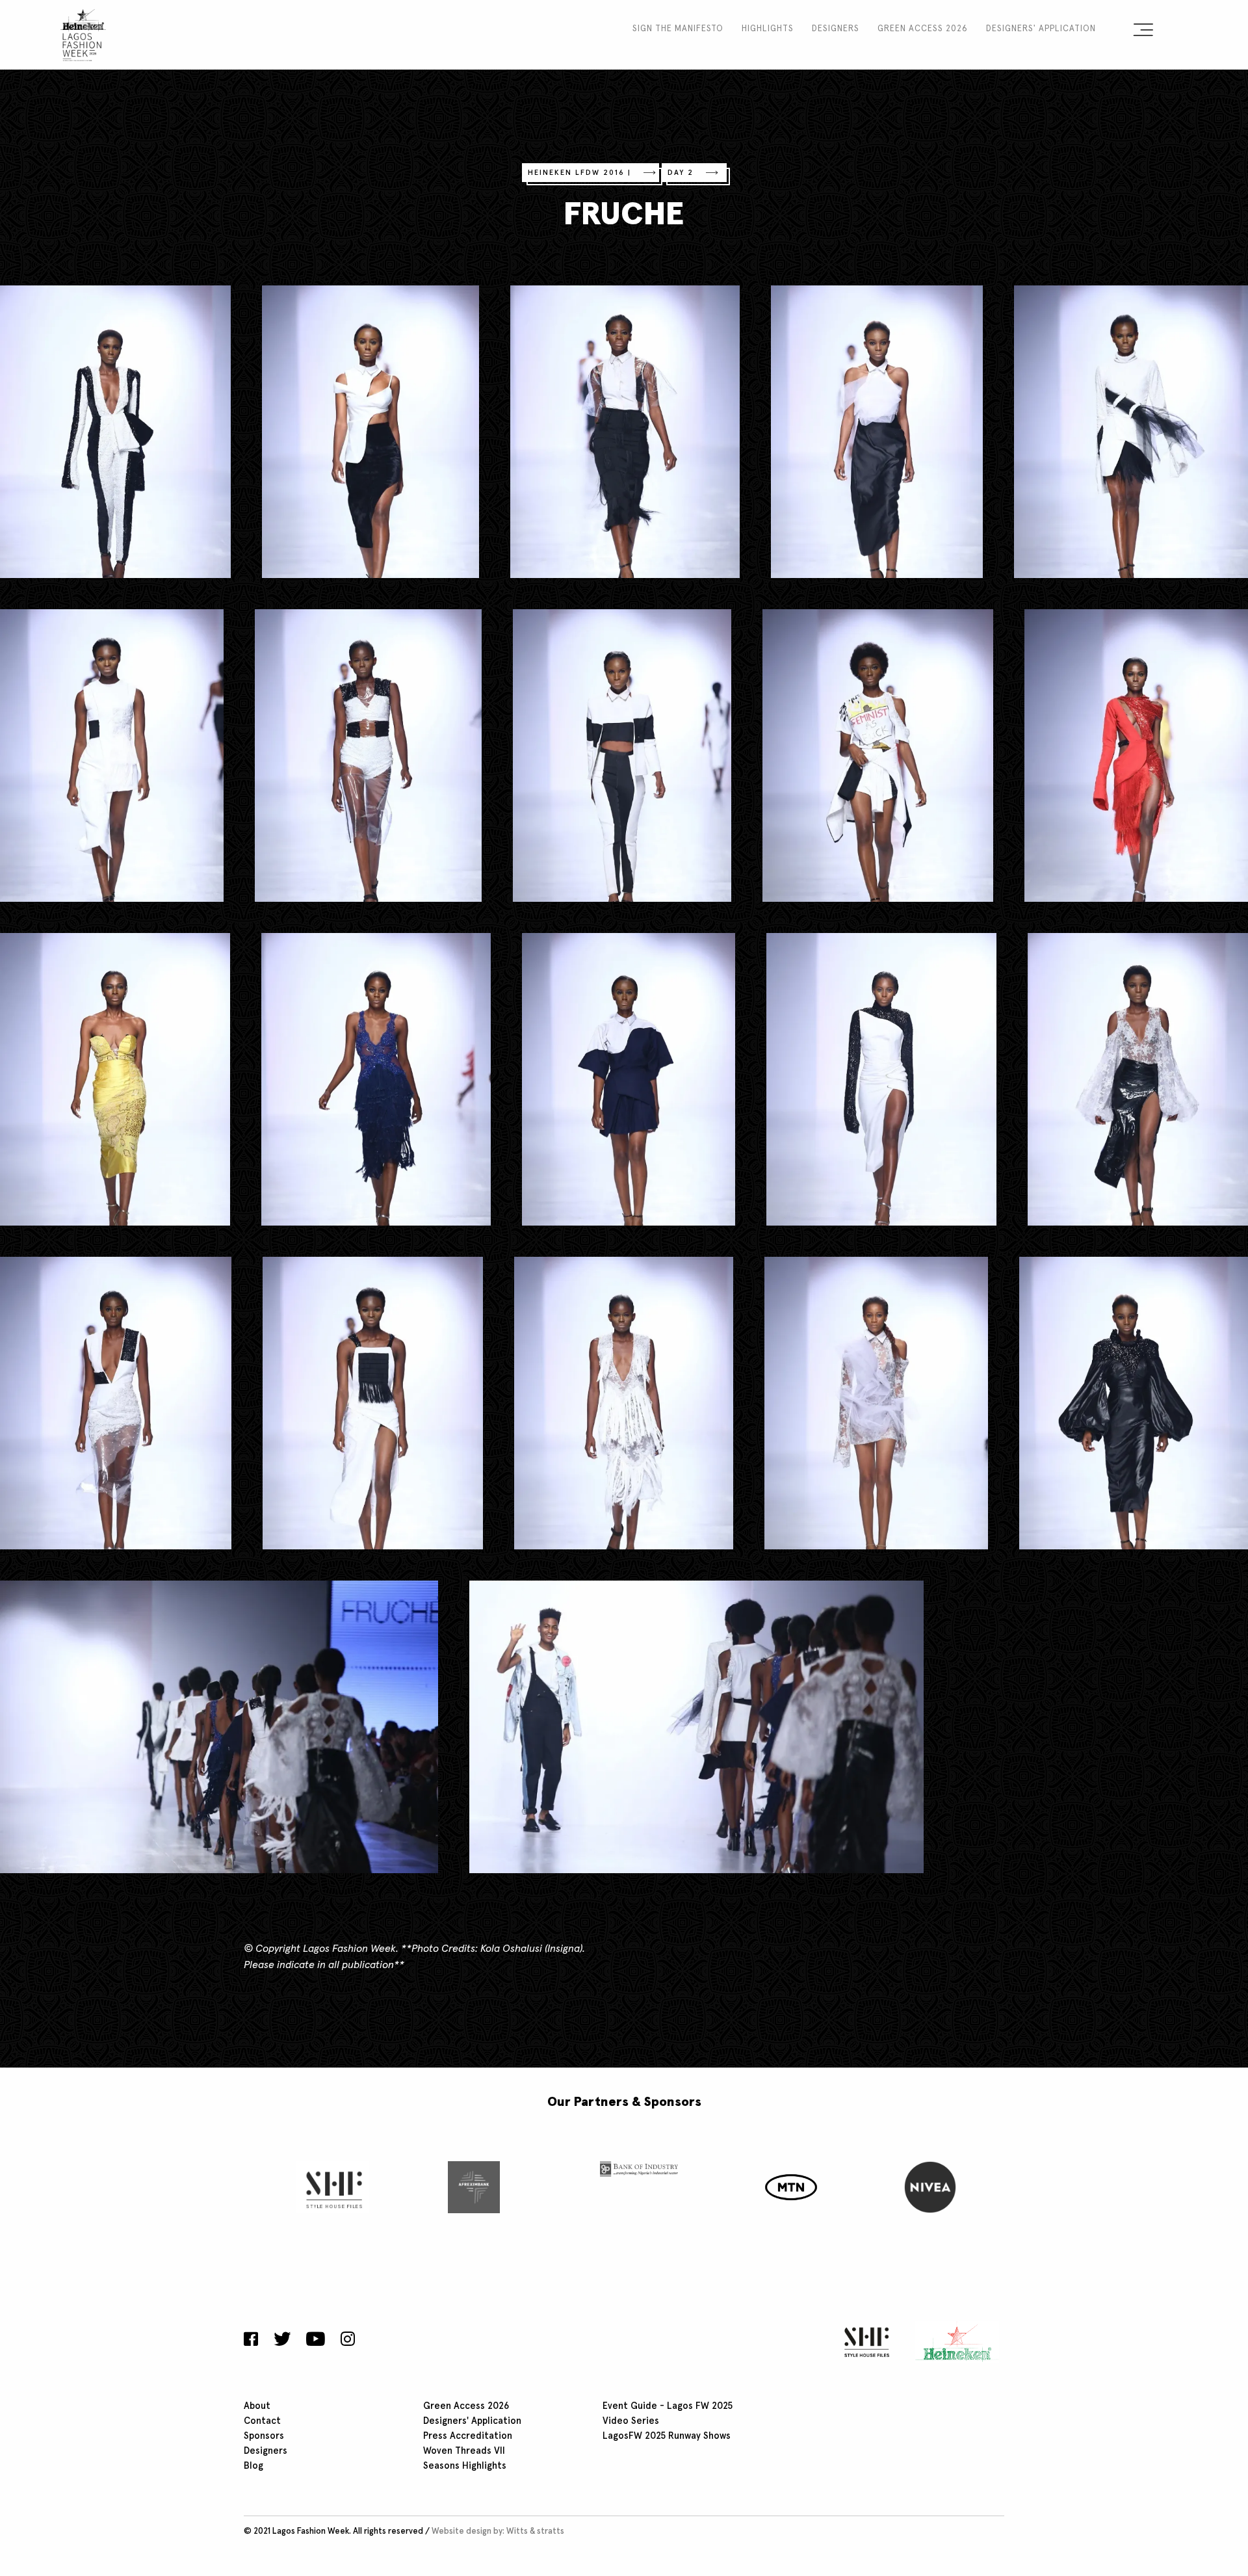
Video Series (631, 2421)
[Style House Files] (864, 2342)
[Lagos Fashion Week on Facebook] (254, 2341)
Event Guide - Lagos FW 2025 (668, 2406)
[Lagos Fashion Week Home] (83, 33)
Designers (836, 29)
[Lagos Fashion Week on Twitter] (282, 2341)
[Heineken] (953, 2342)
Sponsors (264, 2436)
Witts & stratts (535, 2531)
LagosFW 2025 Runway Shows (667, 2436)
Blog (253, 2466)
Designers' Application (1041, 29)
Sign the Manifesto (678, 29)
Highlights (768, 29)
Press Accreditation (468, 2436)
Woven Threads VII (464, 2451)
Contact (262, 2421)
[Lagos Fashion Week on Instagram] (348, 2341)
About (257, 2406)
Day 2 (681, 173)
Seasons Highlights (465, 2466)
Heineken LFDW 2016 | (579, 173)
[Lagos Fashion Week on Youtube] (316, 2341)
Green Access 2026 (923, 29)
